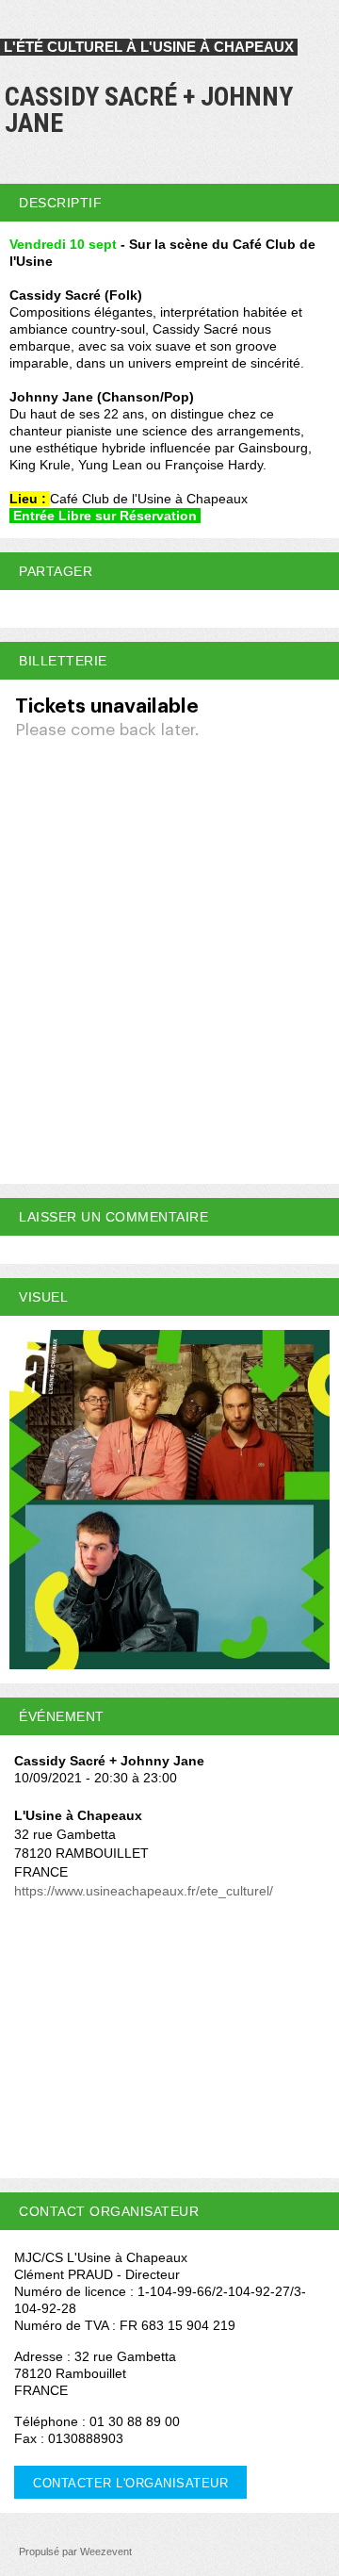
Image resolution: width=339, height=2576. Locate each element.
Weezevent (106, 2551)
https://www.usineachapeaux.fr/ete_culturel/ (144, 1891)
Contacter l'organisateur (130, 2483)
